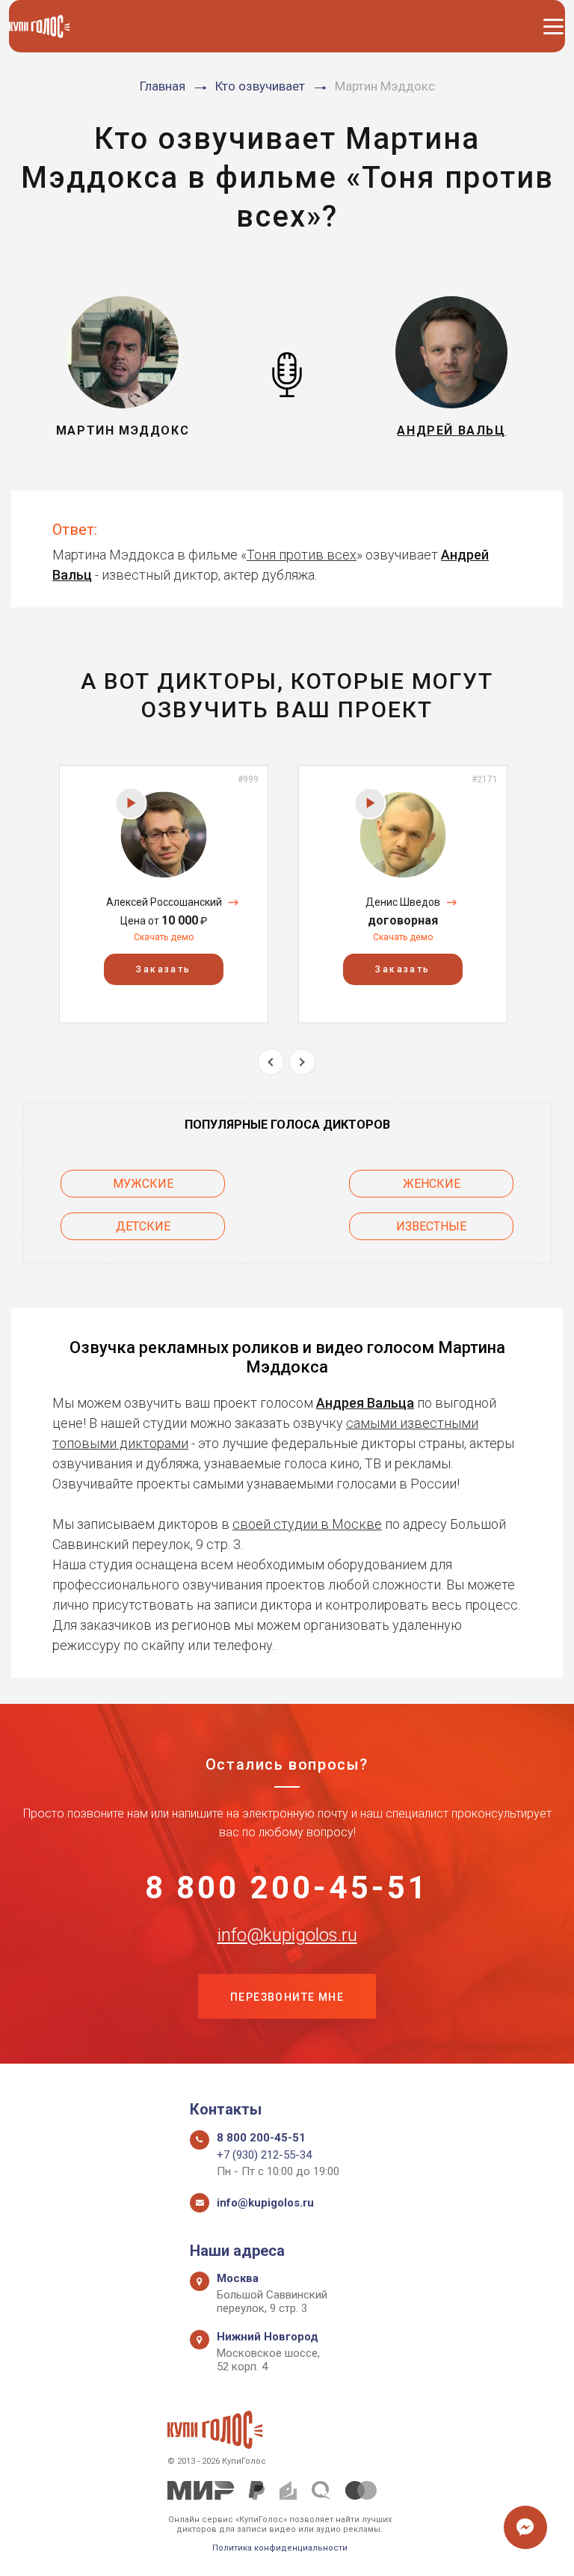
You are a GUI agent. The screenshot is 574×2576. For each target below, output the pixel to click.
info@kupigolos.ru (287, 1935)
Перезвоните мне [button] (287, 1997)
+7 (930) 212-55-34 (264, 2155)
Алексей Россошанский (164, 902)
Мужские (143, 1184)
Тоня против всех (302, 555)
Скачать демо (164, 937)
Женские (432, 1184)
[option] (164, 894)
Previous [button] (271, 1062)
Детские (143, 1226)
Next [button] (302, 1062)
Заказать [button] (163, 969)
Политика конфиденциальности (280, 2548)
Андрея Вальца (365, 1403)
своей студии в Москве (307, 1524)
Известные (431, 1226)
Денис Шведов (403, 902)
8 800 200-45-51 (287, 1888)
